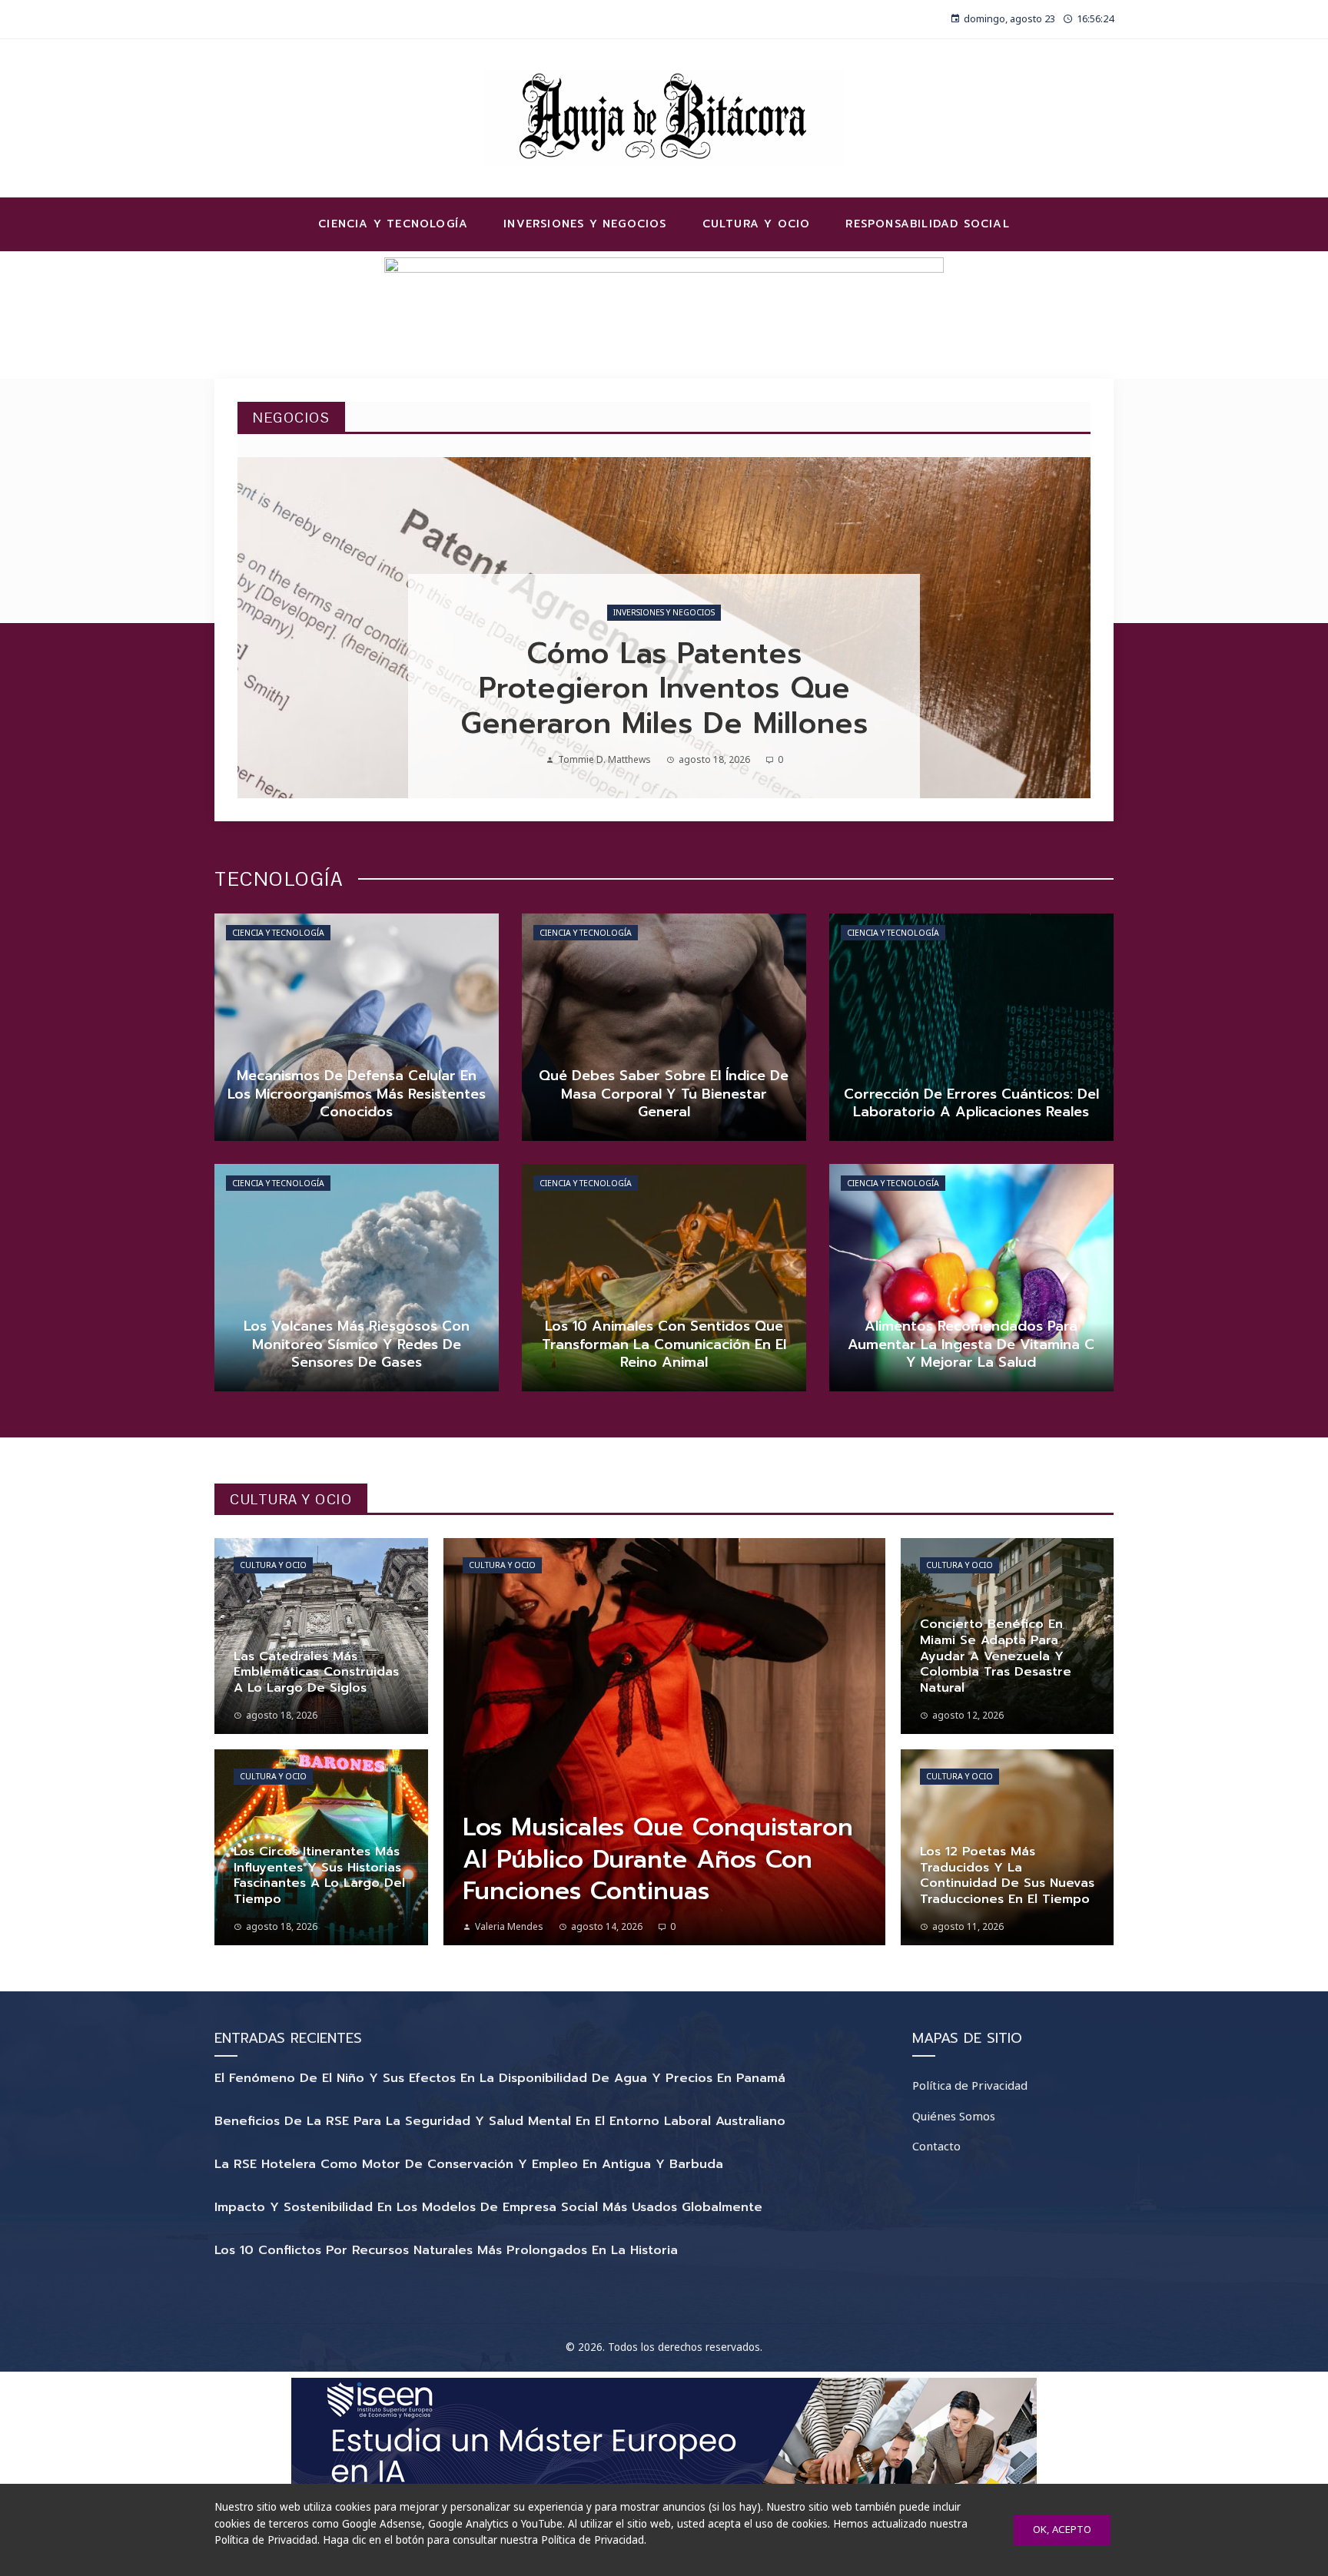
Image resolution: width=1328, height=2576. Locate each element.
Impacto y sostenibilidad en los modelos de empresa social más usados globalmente (488, 2207)
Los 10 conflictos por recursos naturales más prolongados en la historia (446, 2250)
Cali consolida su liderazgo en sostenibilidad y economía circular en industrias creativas (664, 688)
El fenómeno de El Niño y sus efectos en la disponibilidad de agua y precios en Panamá (500, 2078)
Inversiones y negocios (664, 612)
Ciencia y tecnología (278, 933)
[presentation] (262, 628)
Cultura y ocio (273, 1565)
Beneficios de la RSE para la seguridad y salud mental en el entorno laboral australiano (500, 2121)
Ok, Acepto (1062, 2529)
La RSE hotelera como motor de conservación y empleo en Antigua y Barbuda (469, 2164)
